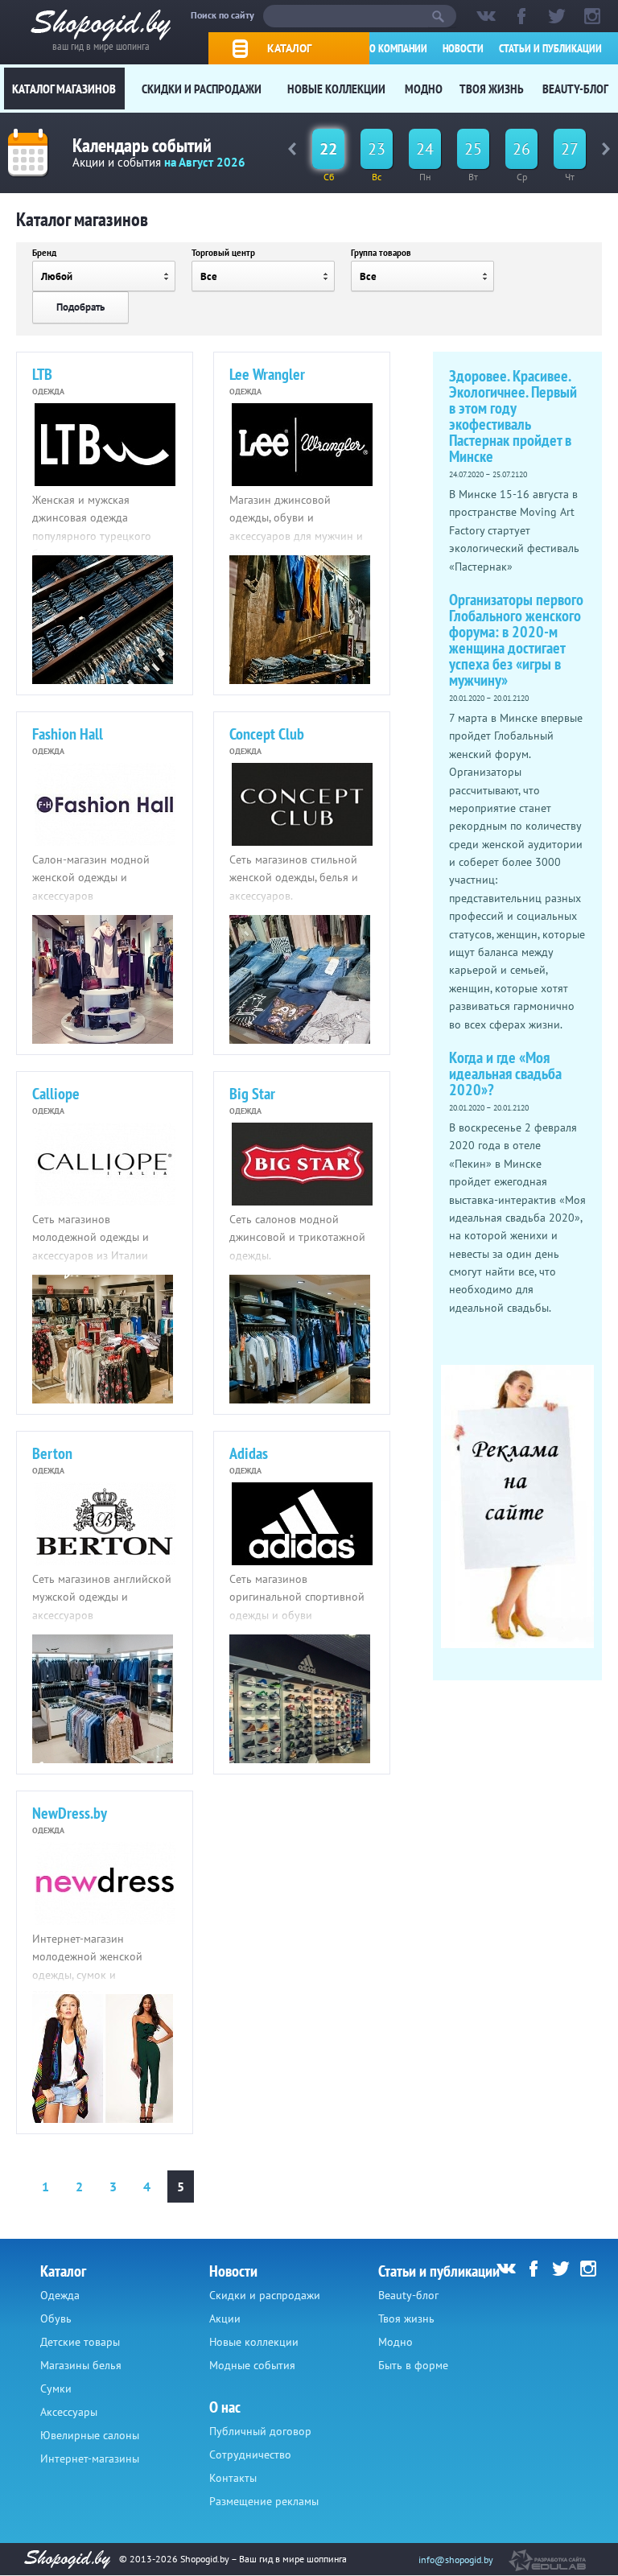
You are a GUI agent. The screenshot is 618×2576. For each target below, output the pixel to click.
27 (570, 149)
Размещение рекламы (264, 2501)
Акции (225, 2318)
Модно (424, 89)
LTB (42, 374)
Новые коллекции (336, 89)
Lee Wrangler (267, 374)
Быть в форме (413, 2365)
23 (377, 149)
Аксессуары (69, 2412)
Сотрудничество (250, 2454)
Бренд (44, 253)
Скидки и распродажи (202, 89)
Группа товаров (381, 253)
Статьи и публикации (550, 48)
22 (328, 149)
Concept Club (267, 734)
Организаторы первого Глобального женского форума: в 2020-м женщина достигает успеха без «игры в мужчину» (516, 640)
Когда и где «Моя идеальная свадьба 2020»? (505, 1074)
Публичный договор (260, 2431)
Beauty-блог (575, 89)
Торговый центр (223, 253)
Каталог (289, 48)
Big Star (252, 1094)
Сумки (56, 2388)
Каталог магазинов (64, 89)
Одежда (60, 2295)
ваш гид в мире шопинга (101, 45)
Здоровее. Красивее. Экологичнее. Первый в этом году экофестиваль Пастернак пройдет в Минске (513, 416)
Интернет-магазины (90, 2459)
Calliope (56, 1094)
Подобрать (80, 307)
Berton (52, 1453)
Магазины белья (81, 2365)
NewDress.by (70, 1813)
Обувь (56, 2318)
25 (473, 149)
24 (425, 149)
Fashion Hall (68, 734)
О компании (398, 48)
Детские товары (80, 2342)
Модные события (252, 2365)
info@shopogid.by (456, 2560)
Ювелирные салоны (90, 2435)
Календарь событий (142, 145)
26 (521, 149)
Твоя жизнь (492, 89)
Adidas (249, 1453)
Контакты (233, 2478)
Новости (463, 48)
